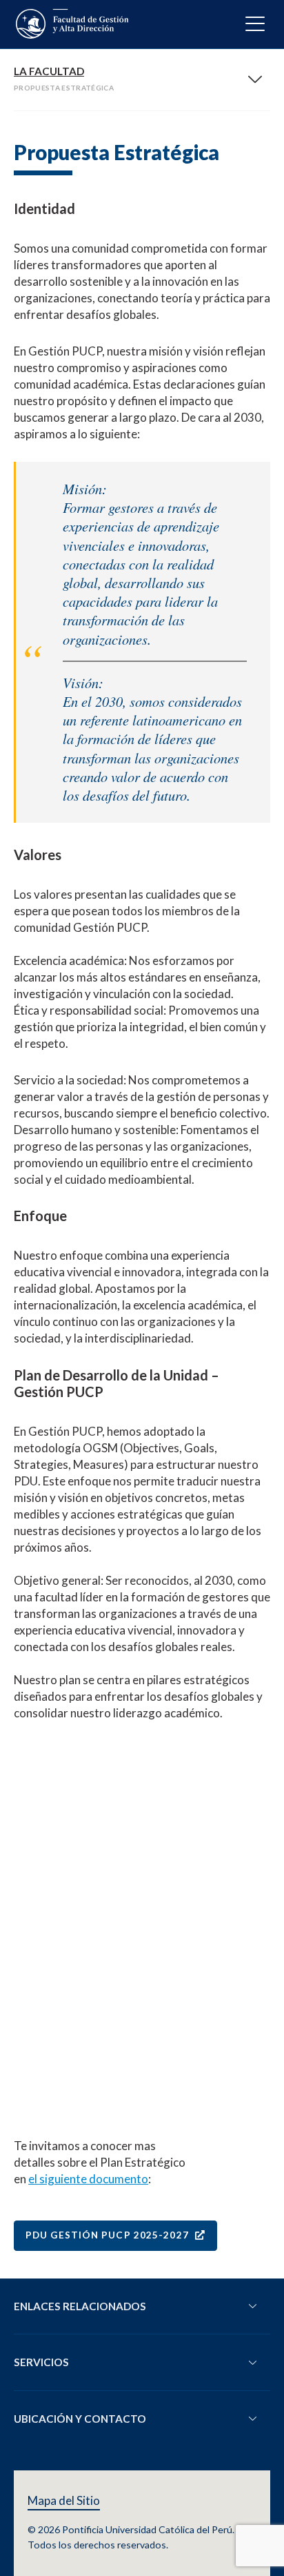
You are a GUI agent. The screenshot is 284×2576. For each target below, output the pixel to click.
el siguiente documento (88, 2179)
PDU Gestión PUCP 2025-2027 (109, 2235)
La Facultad (49, 71)
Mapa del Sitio (64, 2501)
